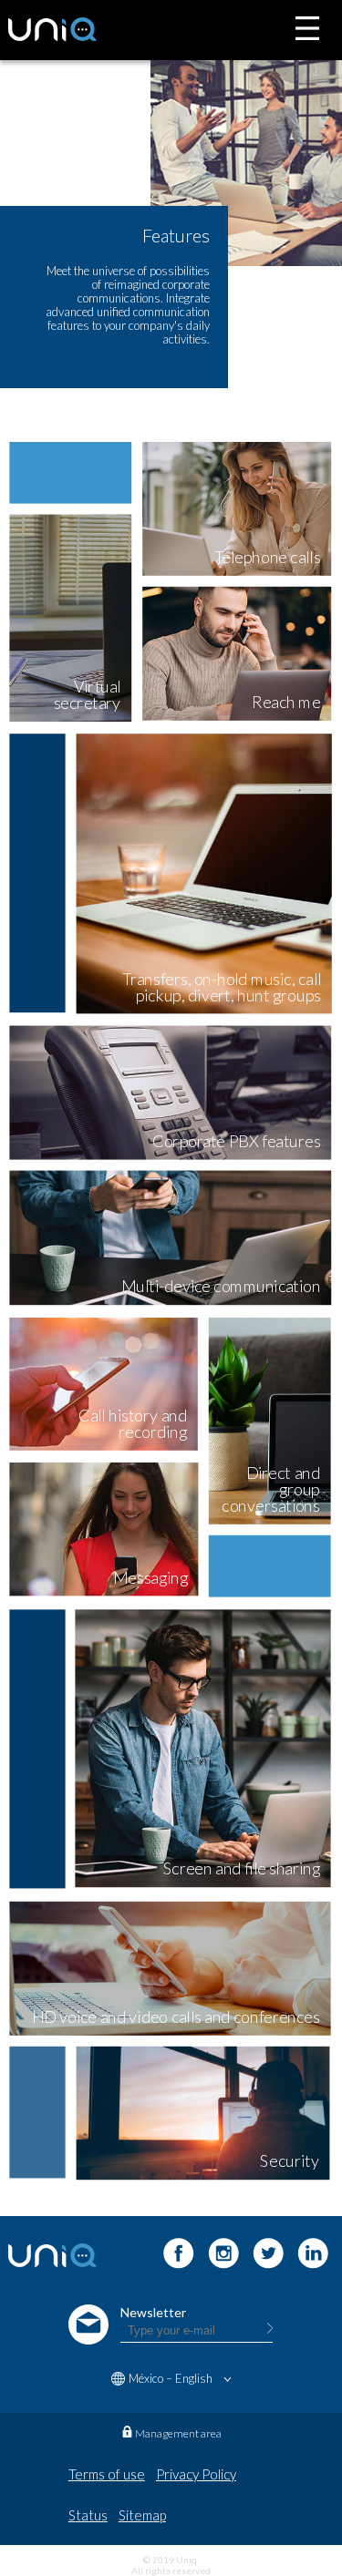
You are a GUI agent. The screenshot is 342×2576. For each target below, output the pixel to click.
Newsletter (153, 2312)
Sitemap (142, 2515)
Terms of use (107, 2474)
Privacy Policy (196, 2474)
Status (88, 2515)
